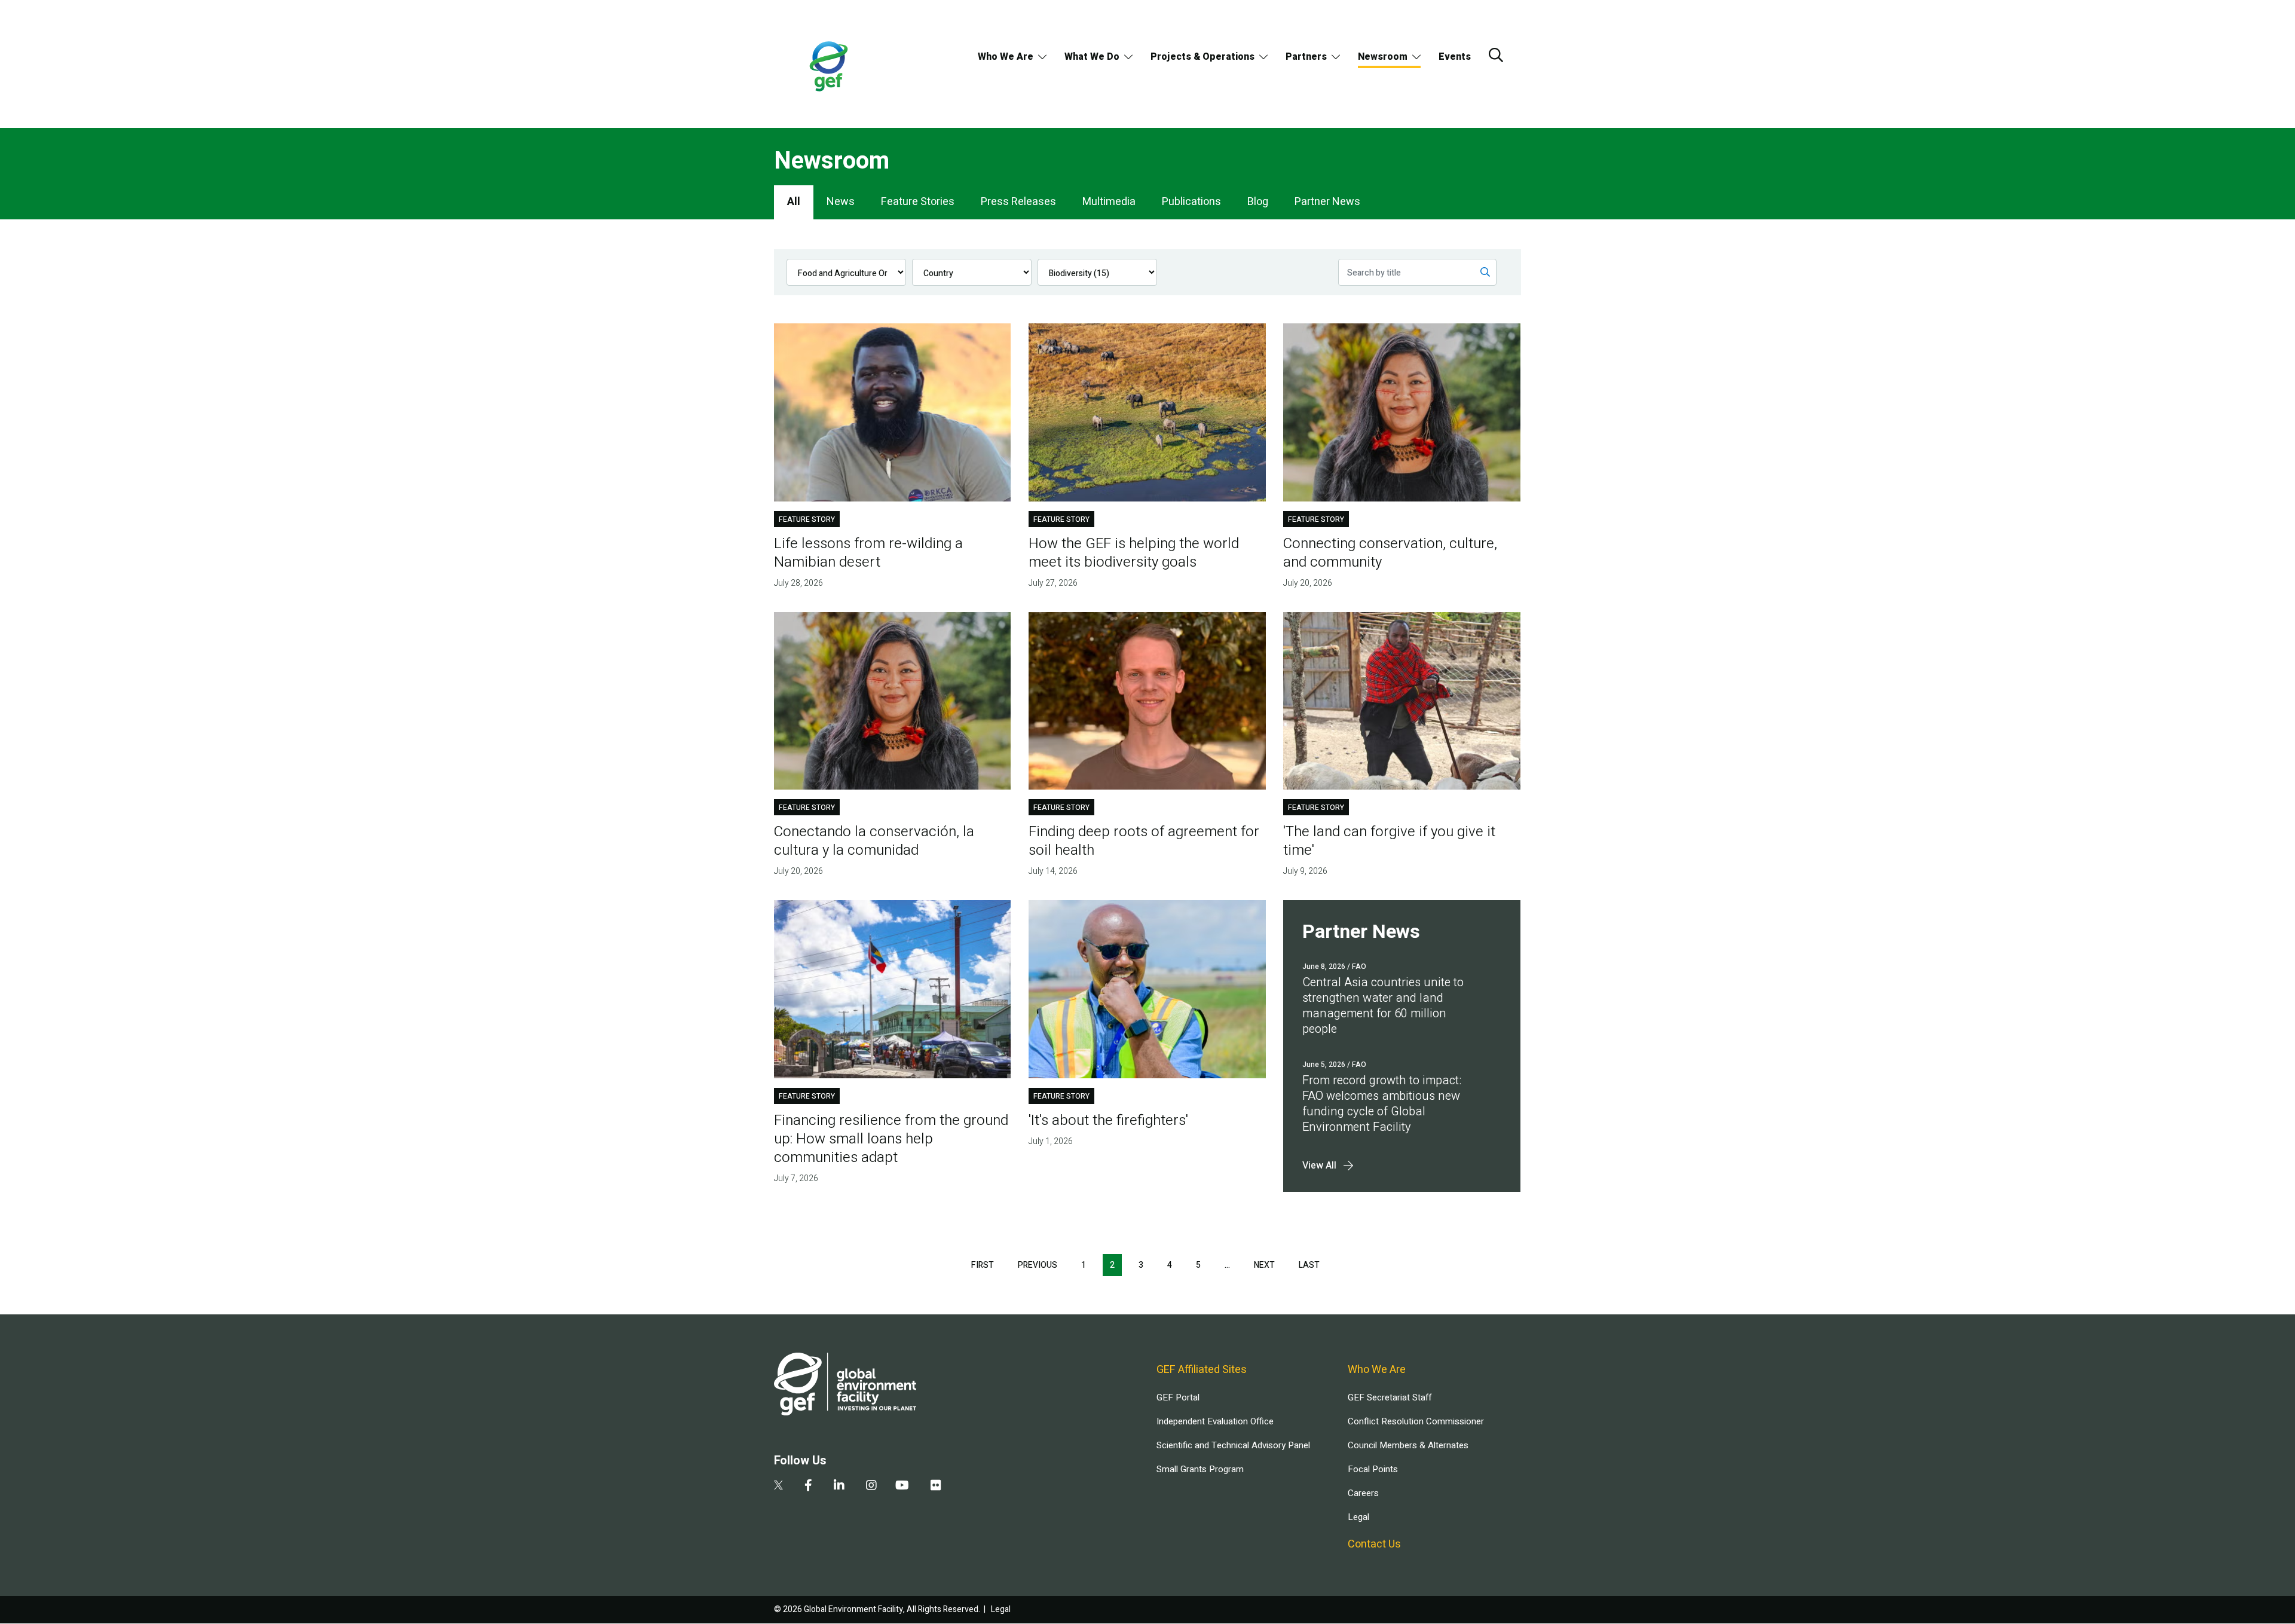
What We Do (1092, 57)
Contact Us (1374, 1544)
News (841, 202)
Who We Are (1006, 57)
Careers (1363, 1493)
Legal (1358, 1517)
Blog (1258, 202)
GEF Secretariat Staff (1390, 1397)
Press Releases (1018, 202)
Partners (1306, 57)
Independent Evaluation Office (1215, 1421)
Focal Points (1373, 1469)
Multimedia (1109, 202)
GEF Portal (1178, 1397)
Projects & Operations (1202, 57)
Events (1455, 57)
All (794, 202)
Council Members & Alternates (1408, 1445)
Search (1496, 55)
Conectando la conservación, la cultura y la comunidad (874, 841)
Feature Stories (918, 202)
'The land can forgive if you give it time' (1389, 841)
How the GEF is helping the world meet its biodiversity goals (1134, 553)
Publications (1191, 202)
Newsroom (1383, 57)
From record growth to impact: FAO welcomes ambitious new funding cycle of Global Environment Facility (1382, 1104)
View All (1319, 1166)
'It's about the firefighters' (1108, 1120)
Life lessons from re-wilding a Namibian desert (868, 553)
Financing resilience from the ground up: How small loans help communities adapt (891, 1139)
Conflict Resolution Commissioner (1416, 1421)
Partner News (1327, 202)
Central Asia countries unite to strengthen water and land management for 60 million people (1383, 1006)
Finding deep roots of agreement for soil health (1144, 841)
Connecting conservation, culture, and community (1390, 553)
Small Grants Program (1200, 1469)
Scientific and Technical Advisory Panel (1233, 1445)
